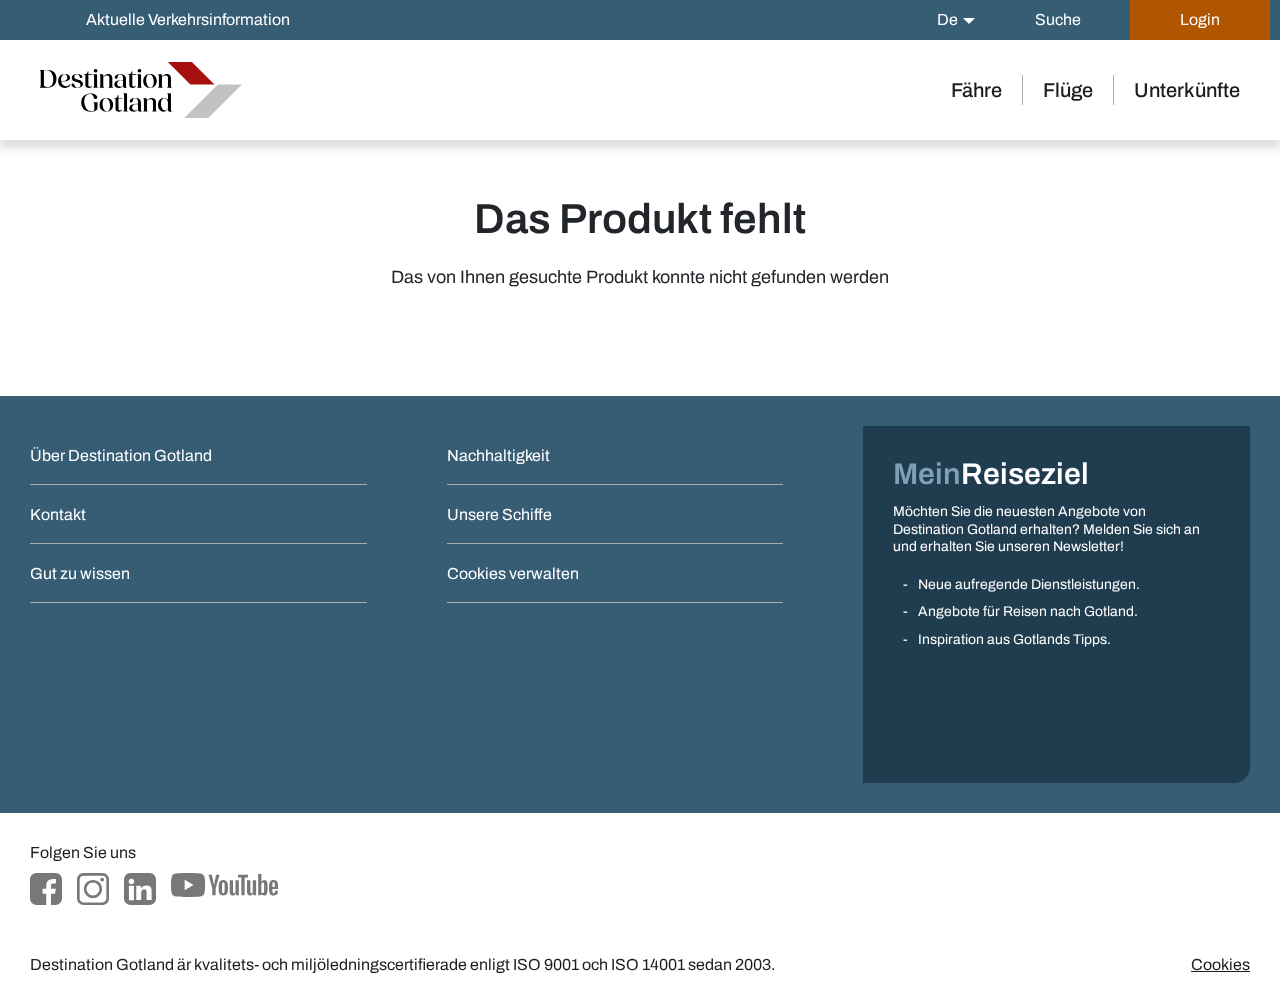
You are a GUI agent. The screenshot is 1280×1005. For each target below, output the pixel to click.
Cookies (1220, 964)
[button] (956, 20)
